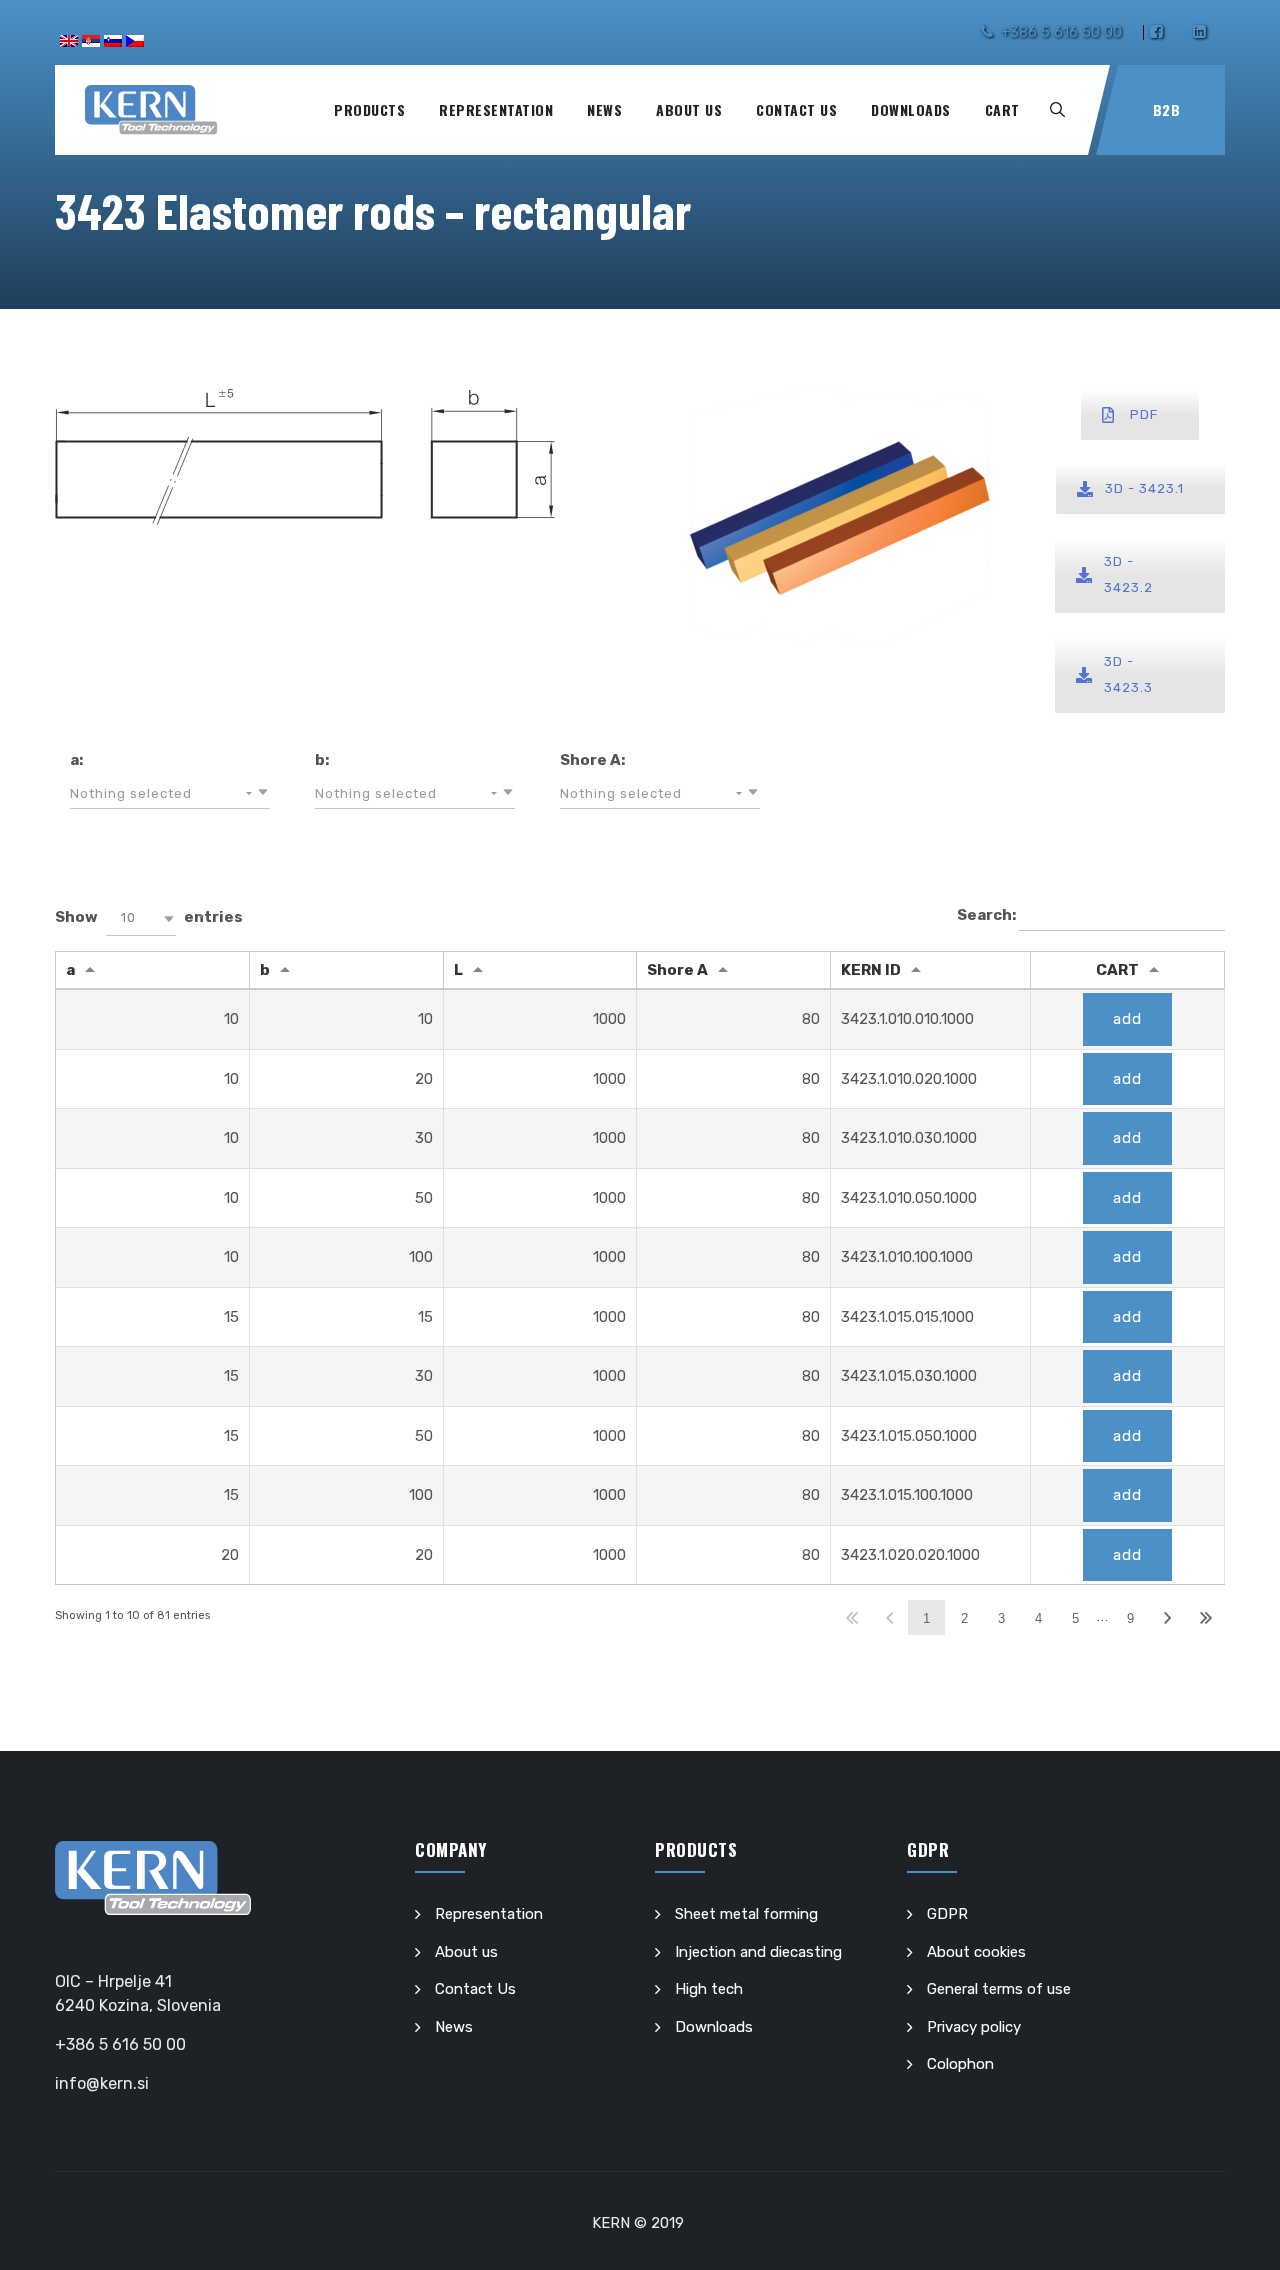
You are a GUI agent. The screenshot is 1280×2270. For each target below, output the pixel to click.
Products (369, 109)
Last (1205, 1617)
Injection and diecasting (758, 1952)
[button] (170, 794)
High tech (709, 1989)
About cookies (976, 1952)
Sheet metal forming (746, 1914)
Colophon (960, 2064)
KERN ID (871, 970)
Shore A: (592, 760)
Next (1168, 1617)
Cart (1002, 109)
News (604, 109)
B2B (1167, 109)
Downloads (911, 109)
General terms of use (999, 1989)
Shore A (677, 970)
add (1127, 1019)
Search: (988, 915)
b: (322, 760)
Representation (496, 109)
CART (1117, 970)
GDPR (947, 1914)
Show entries (149, 917)
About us (689, 109)
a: (76, 760)
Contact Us (796, 109)
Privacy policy (974, 2027)
